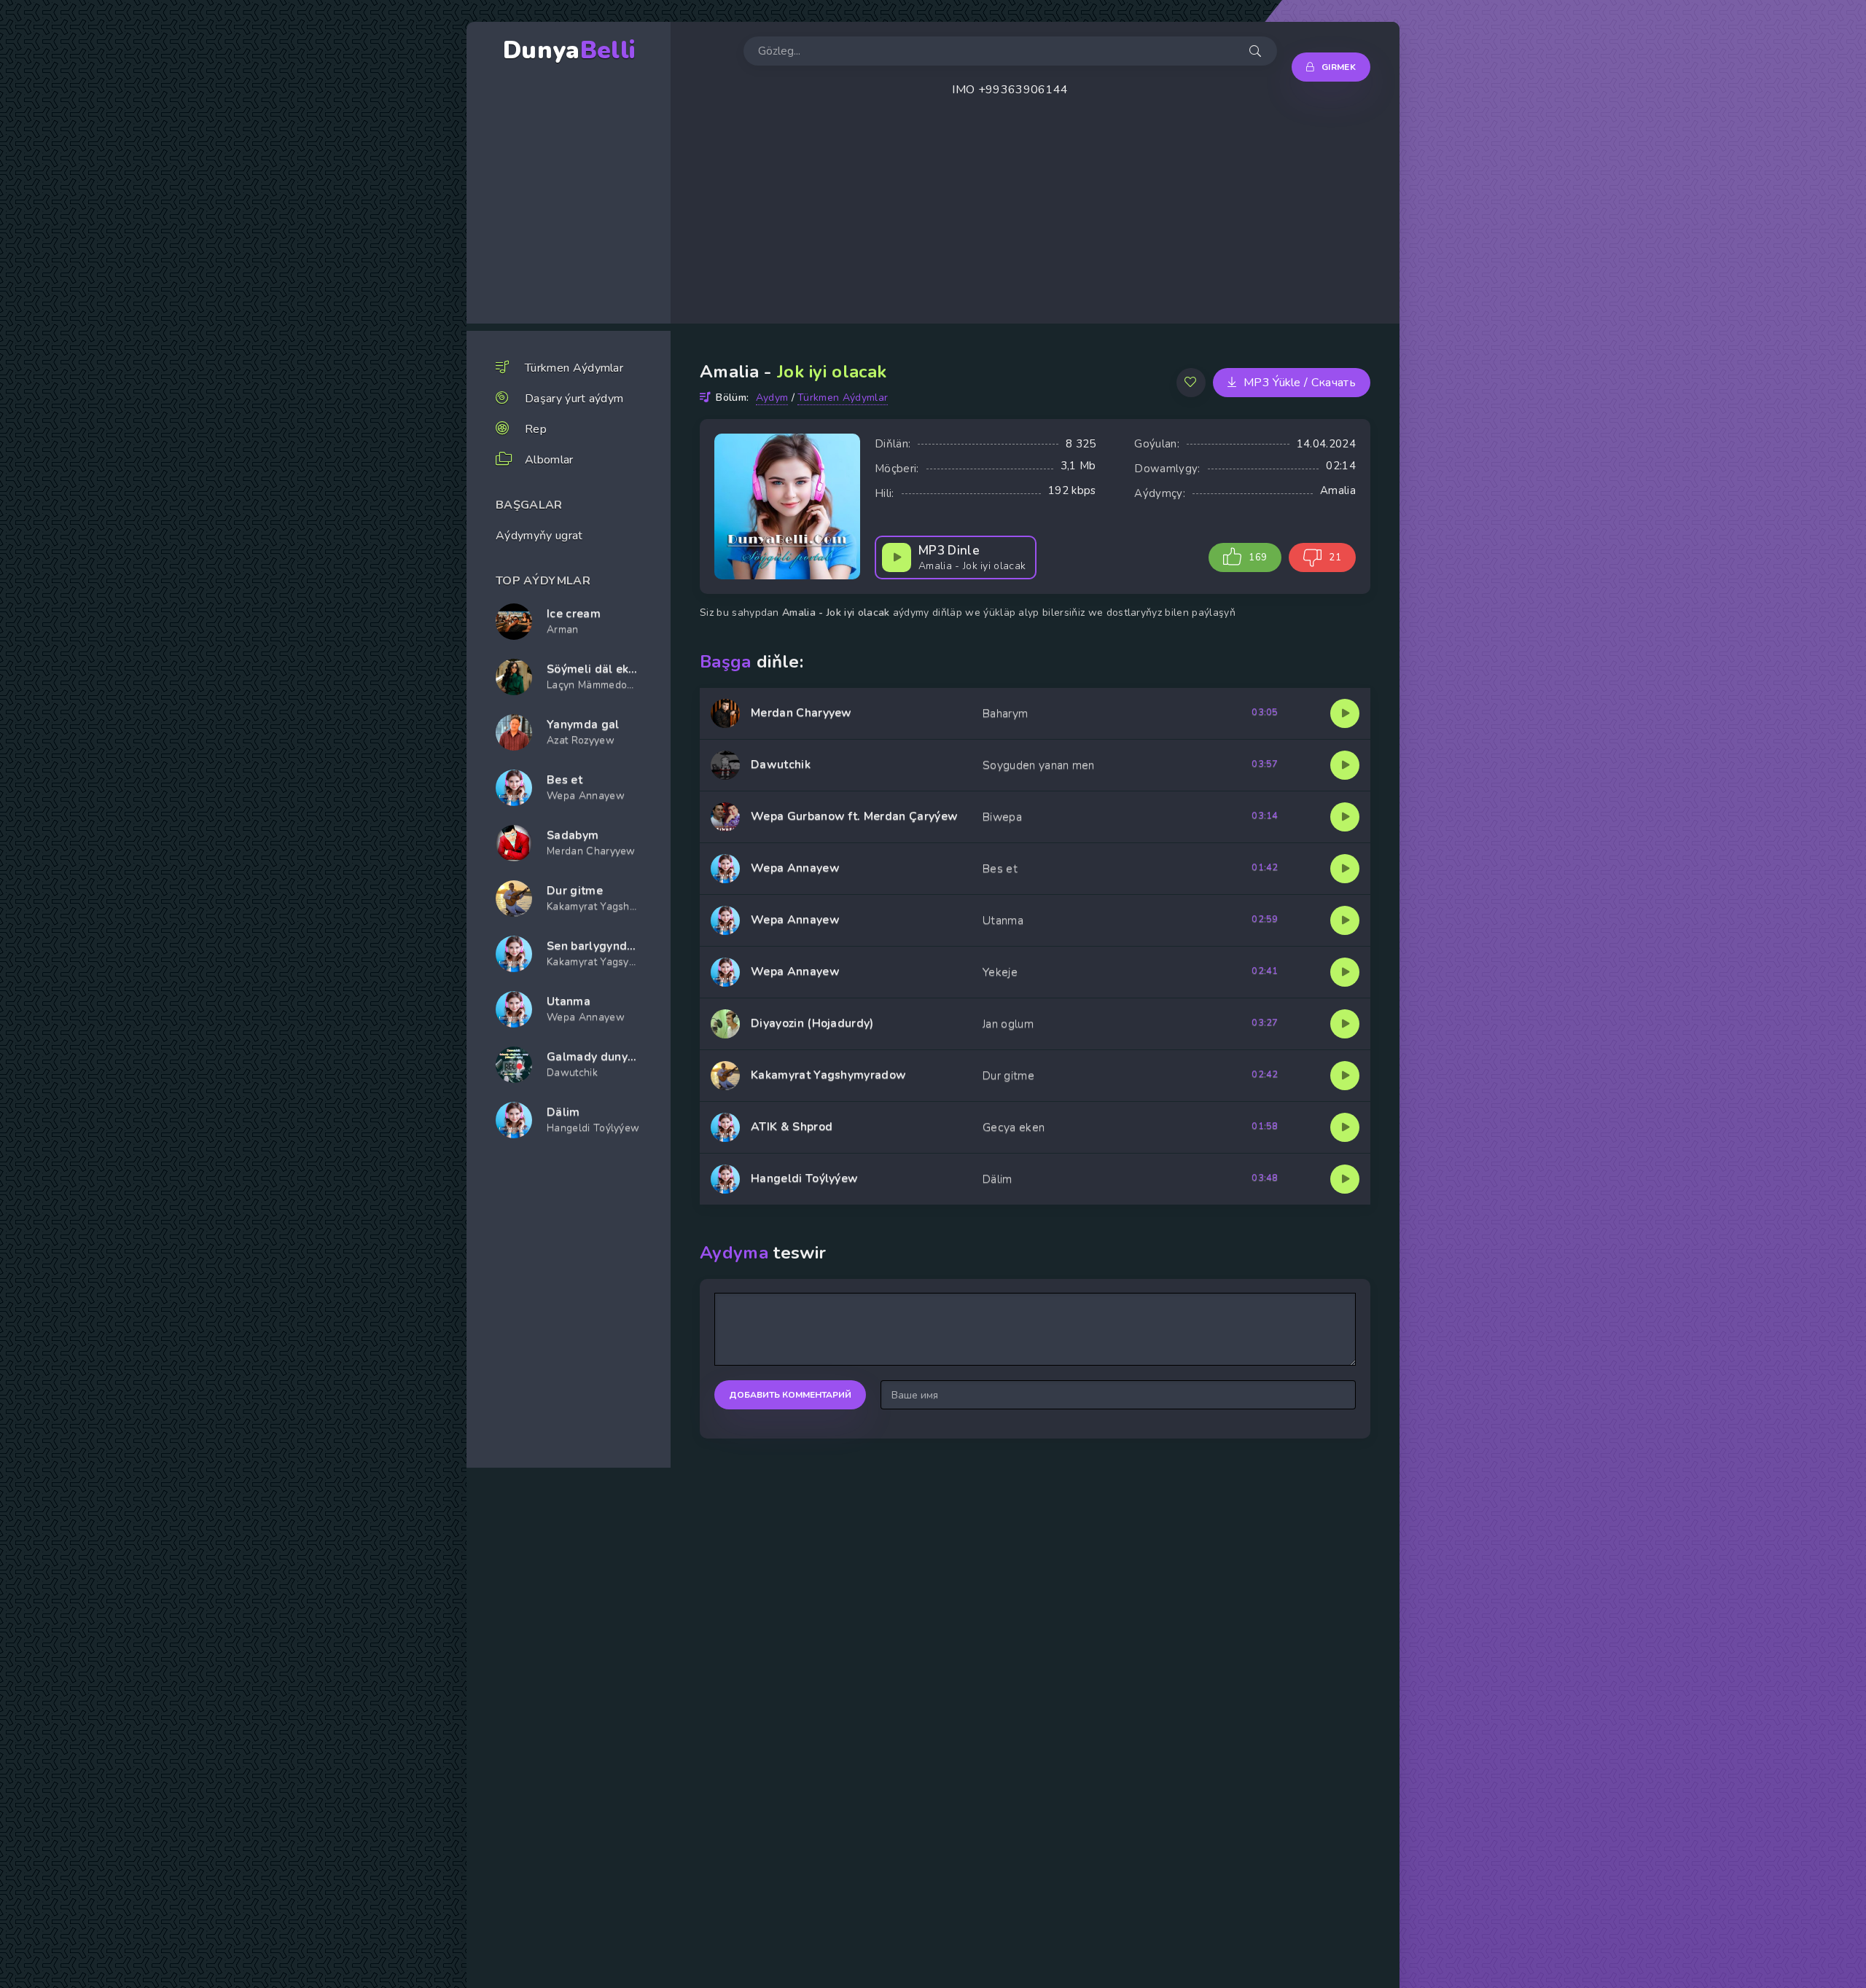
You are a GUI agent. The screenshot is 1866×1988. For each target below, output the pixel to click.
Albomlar (549, 460)
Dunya (569, 51)
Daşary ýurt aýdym (574, 399)
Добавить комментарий (790, 1395)
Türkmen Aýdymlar (574, 368)
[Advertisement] (1108, 222)
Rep (536, 429)
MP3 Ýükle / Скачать (1300, 383)
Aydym (772, 398)
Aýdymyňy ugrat (539, 536)
